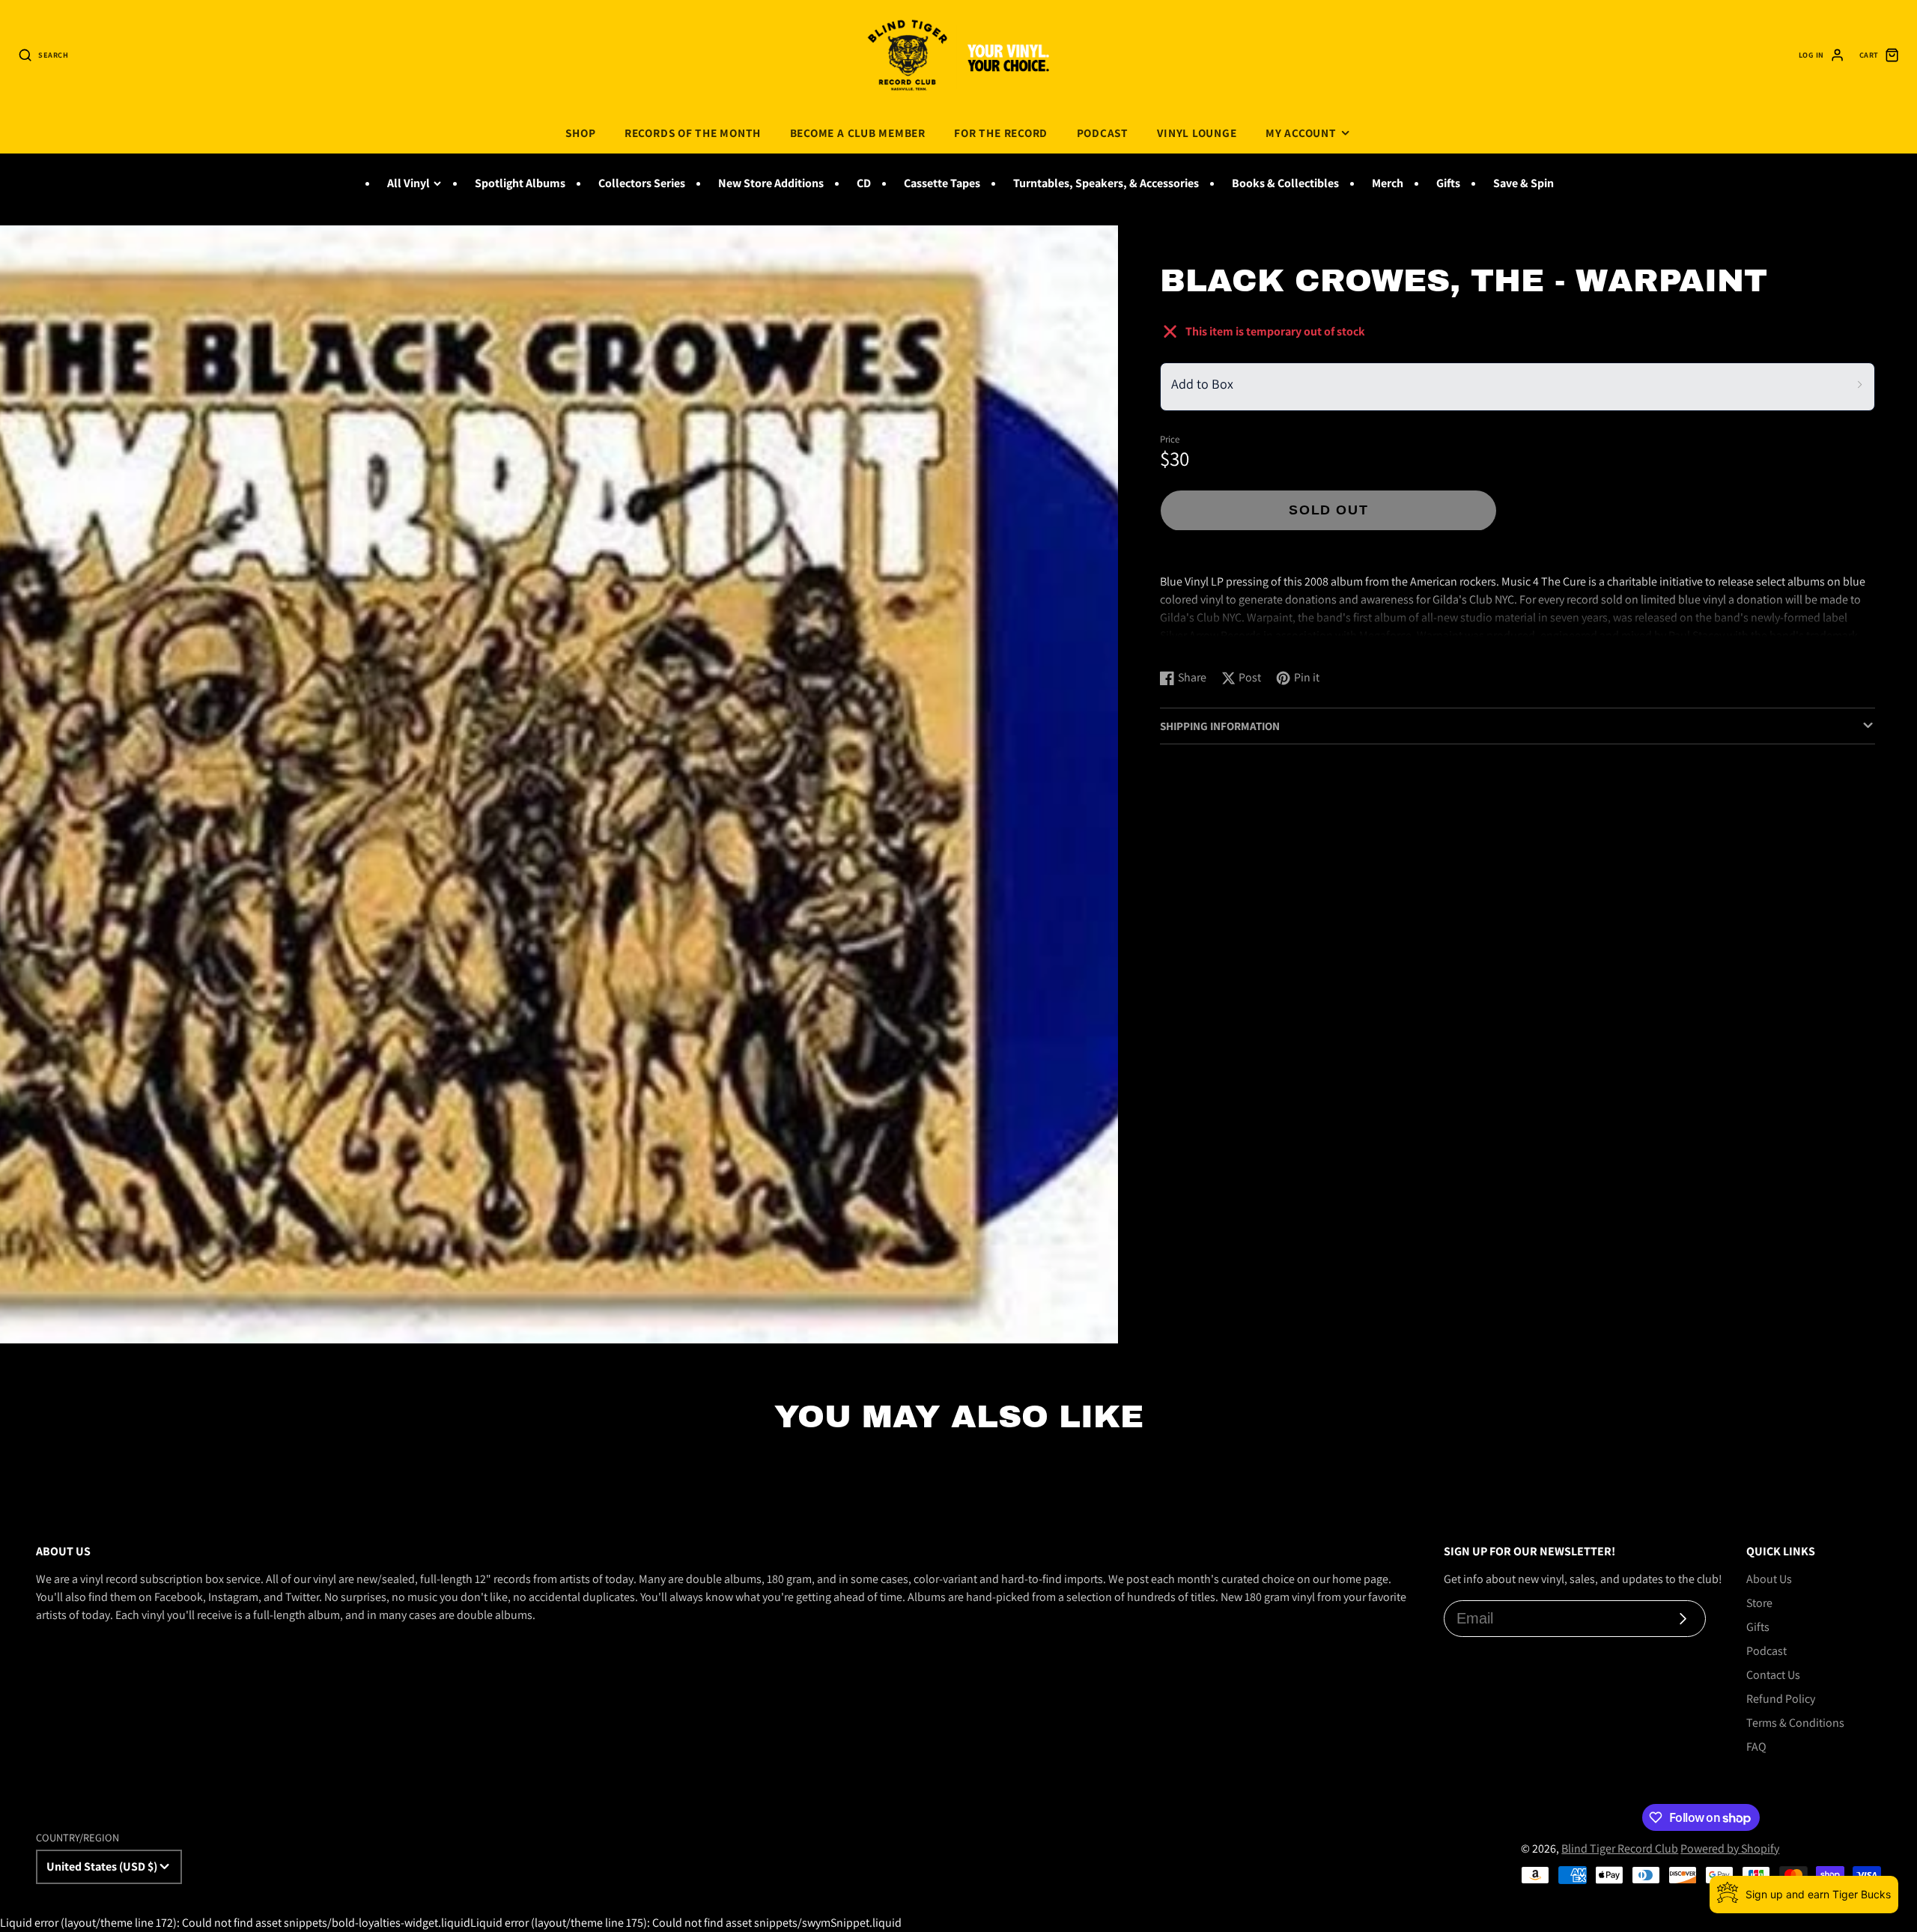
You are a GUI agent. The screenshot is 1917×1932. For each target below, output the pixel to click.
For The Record (1001, 133)
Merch (1388, 183)
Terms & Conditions (1795, 1723)
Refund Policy (1781, 1699)
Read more (1190, 643)
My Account (1301, 133)
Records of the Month (693, 133)
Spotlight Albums (520, 183)
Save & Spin (1523, 183)
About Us (1769, 1579)
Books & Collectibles (1285, 183)
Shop (580, 133)
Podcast (1103, 133)
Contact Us (1773, 1675)
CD (864, 183)
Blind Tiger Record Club (1620, 1849)
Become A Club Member (858, 133)
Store (1759, 1603)
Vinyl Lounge (1197, 133)
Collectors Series (642, 183)
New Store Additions (771, 183)
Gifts (1448, 183)
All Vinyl (408, 183)
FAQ (1756, 1747)
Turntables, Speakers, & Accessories (1106, 183)
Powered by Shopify (1730, 1849)
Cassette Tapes (942, 183)
